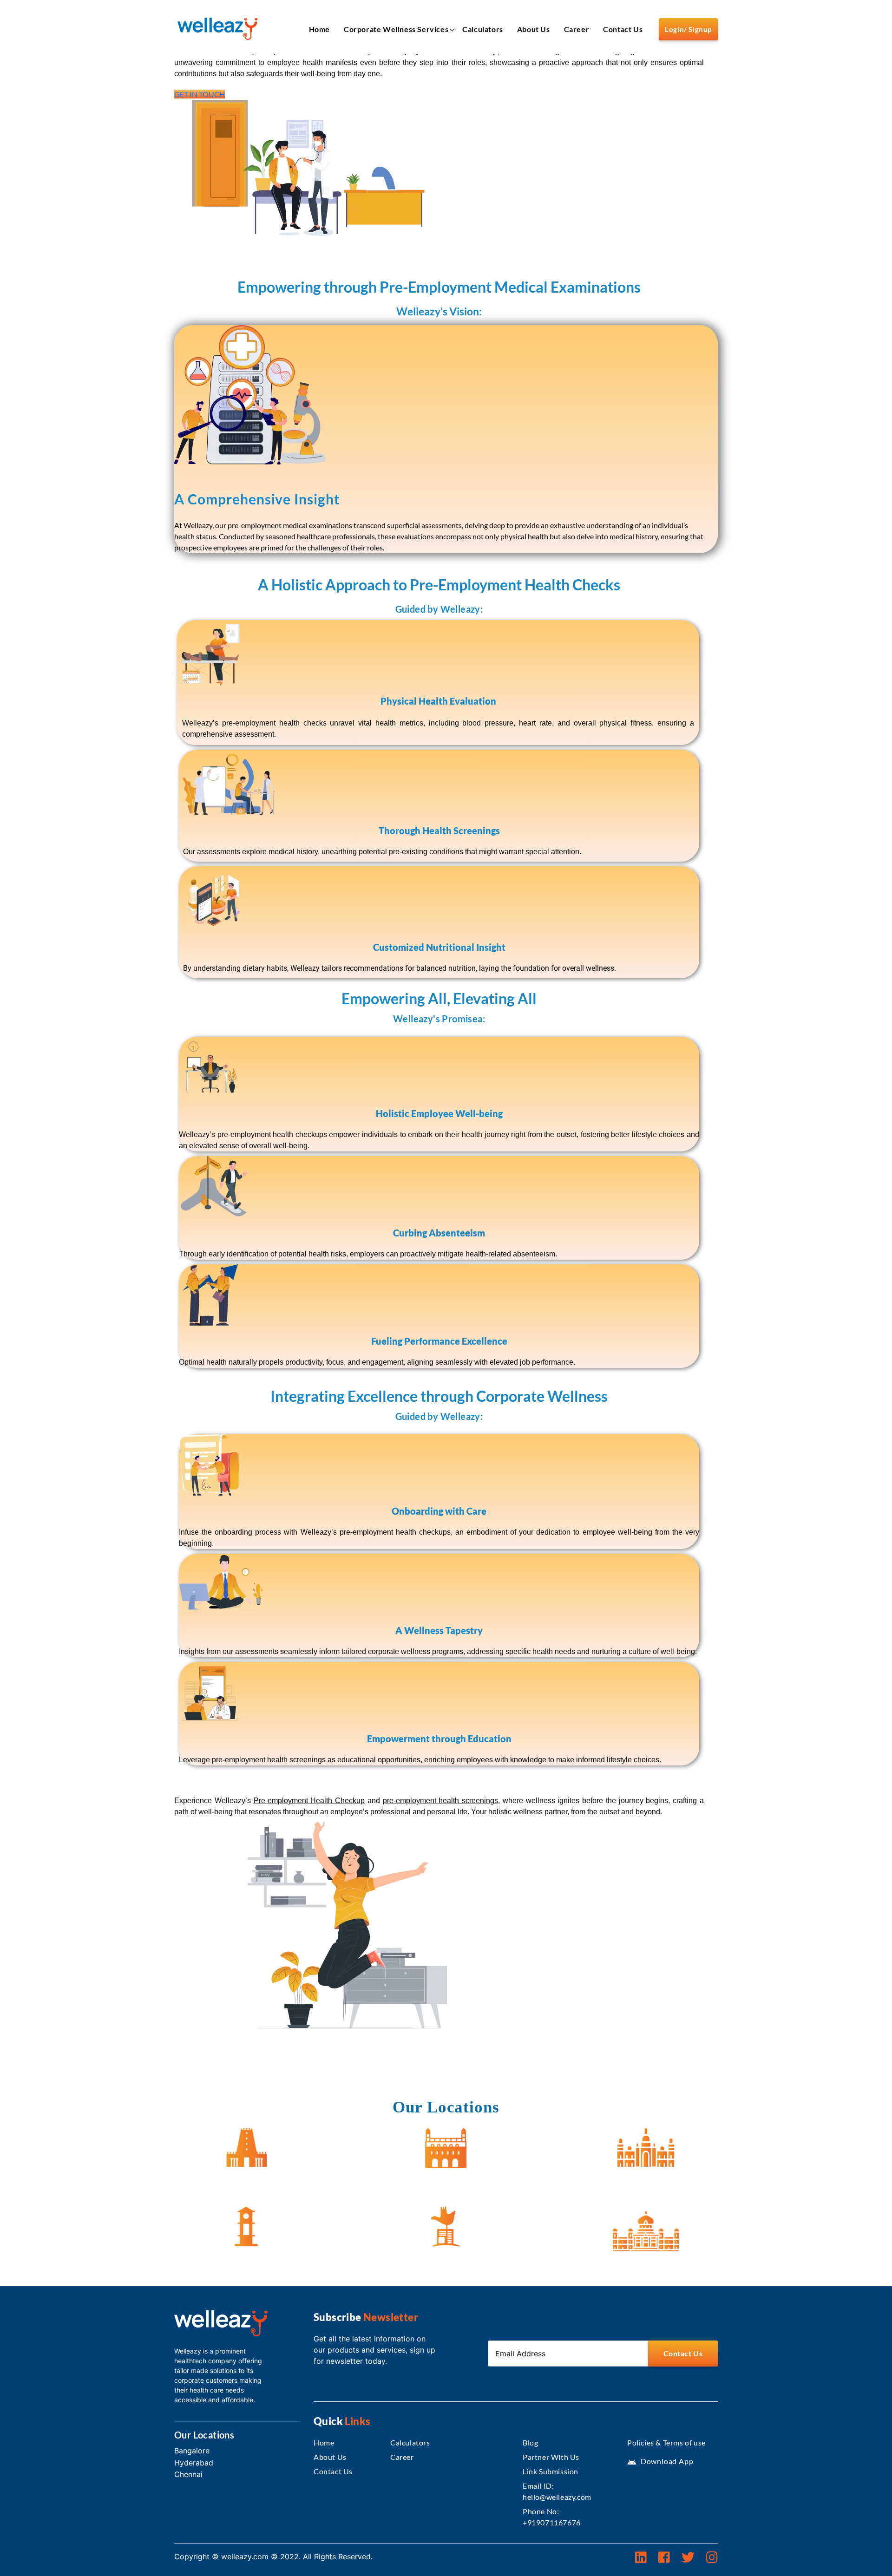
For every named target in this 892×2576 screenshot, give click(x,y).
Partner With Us (551, 2457)
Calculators (483, 29)
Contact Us (623, 29)
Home (319, 29)
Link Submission (551, 2471)
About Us (534, 29)
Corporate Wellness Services (396, 29)
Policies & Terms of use (666, 2442)
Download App (660, 2461)
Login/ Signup (688, 29)
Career (577, 29)
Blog (530, 2442)
